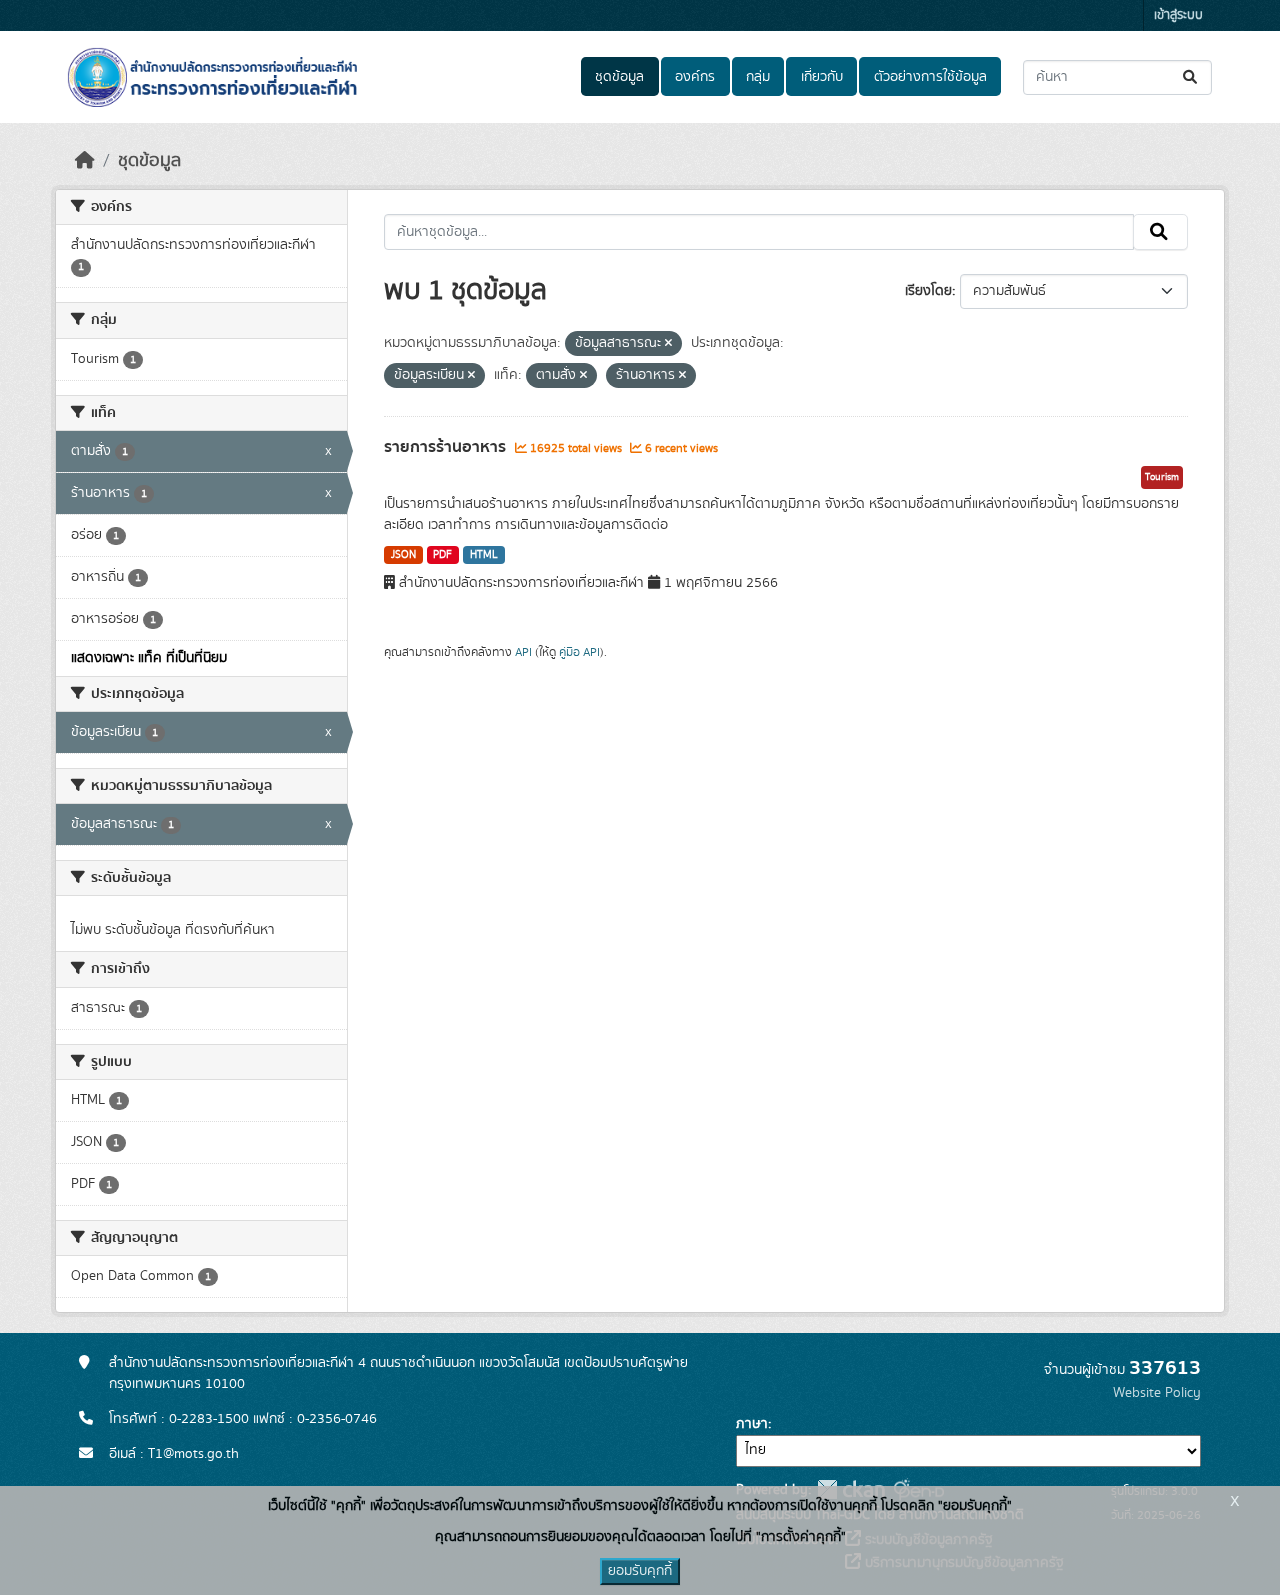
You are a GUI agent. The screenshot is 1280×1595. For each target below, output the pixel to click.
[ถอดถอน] (668, 344)
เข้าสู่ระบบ (1178, 15)
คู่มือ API (579, 652)
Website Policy (1157, 1393)
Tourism (1162, 477)
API (523, 652)
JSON (403, 555)
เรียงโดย (928, 291)
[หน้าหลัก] (85, 161)
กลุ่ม (758, 77)
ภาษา (752, 1424)
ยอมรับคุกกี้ (640, 1571)
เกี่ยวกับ (822, 77)
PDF (442, 555)
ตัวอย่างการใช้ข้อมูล (930, 77)
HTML (484, 555)
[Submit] (1191, 77)
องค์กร (695, 77)
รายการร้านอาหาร (447, 447)
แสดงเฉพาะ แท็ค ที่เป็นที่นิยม (149, 658)
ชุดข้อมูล (619, 77)
